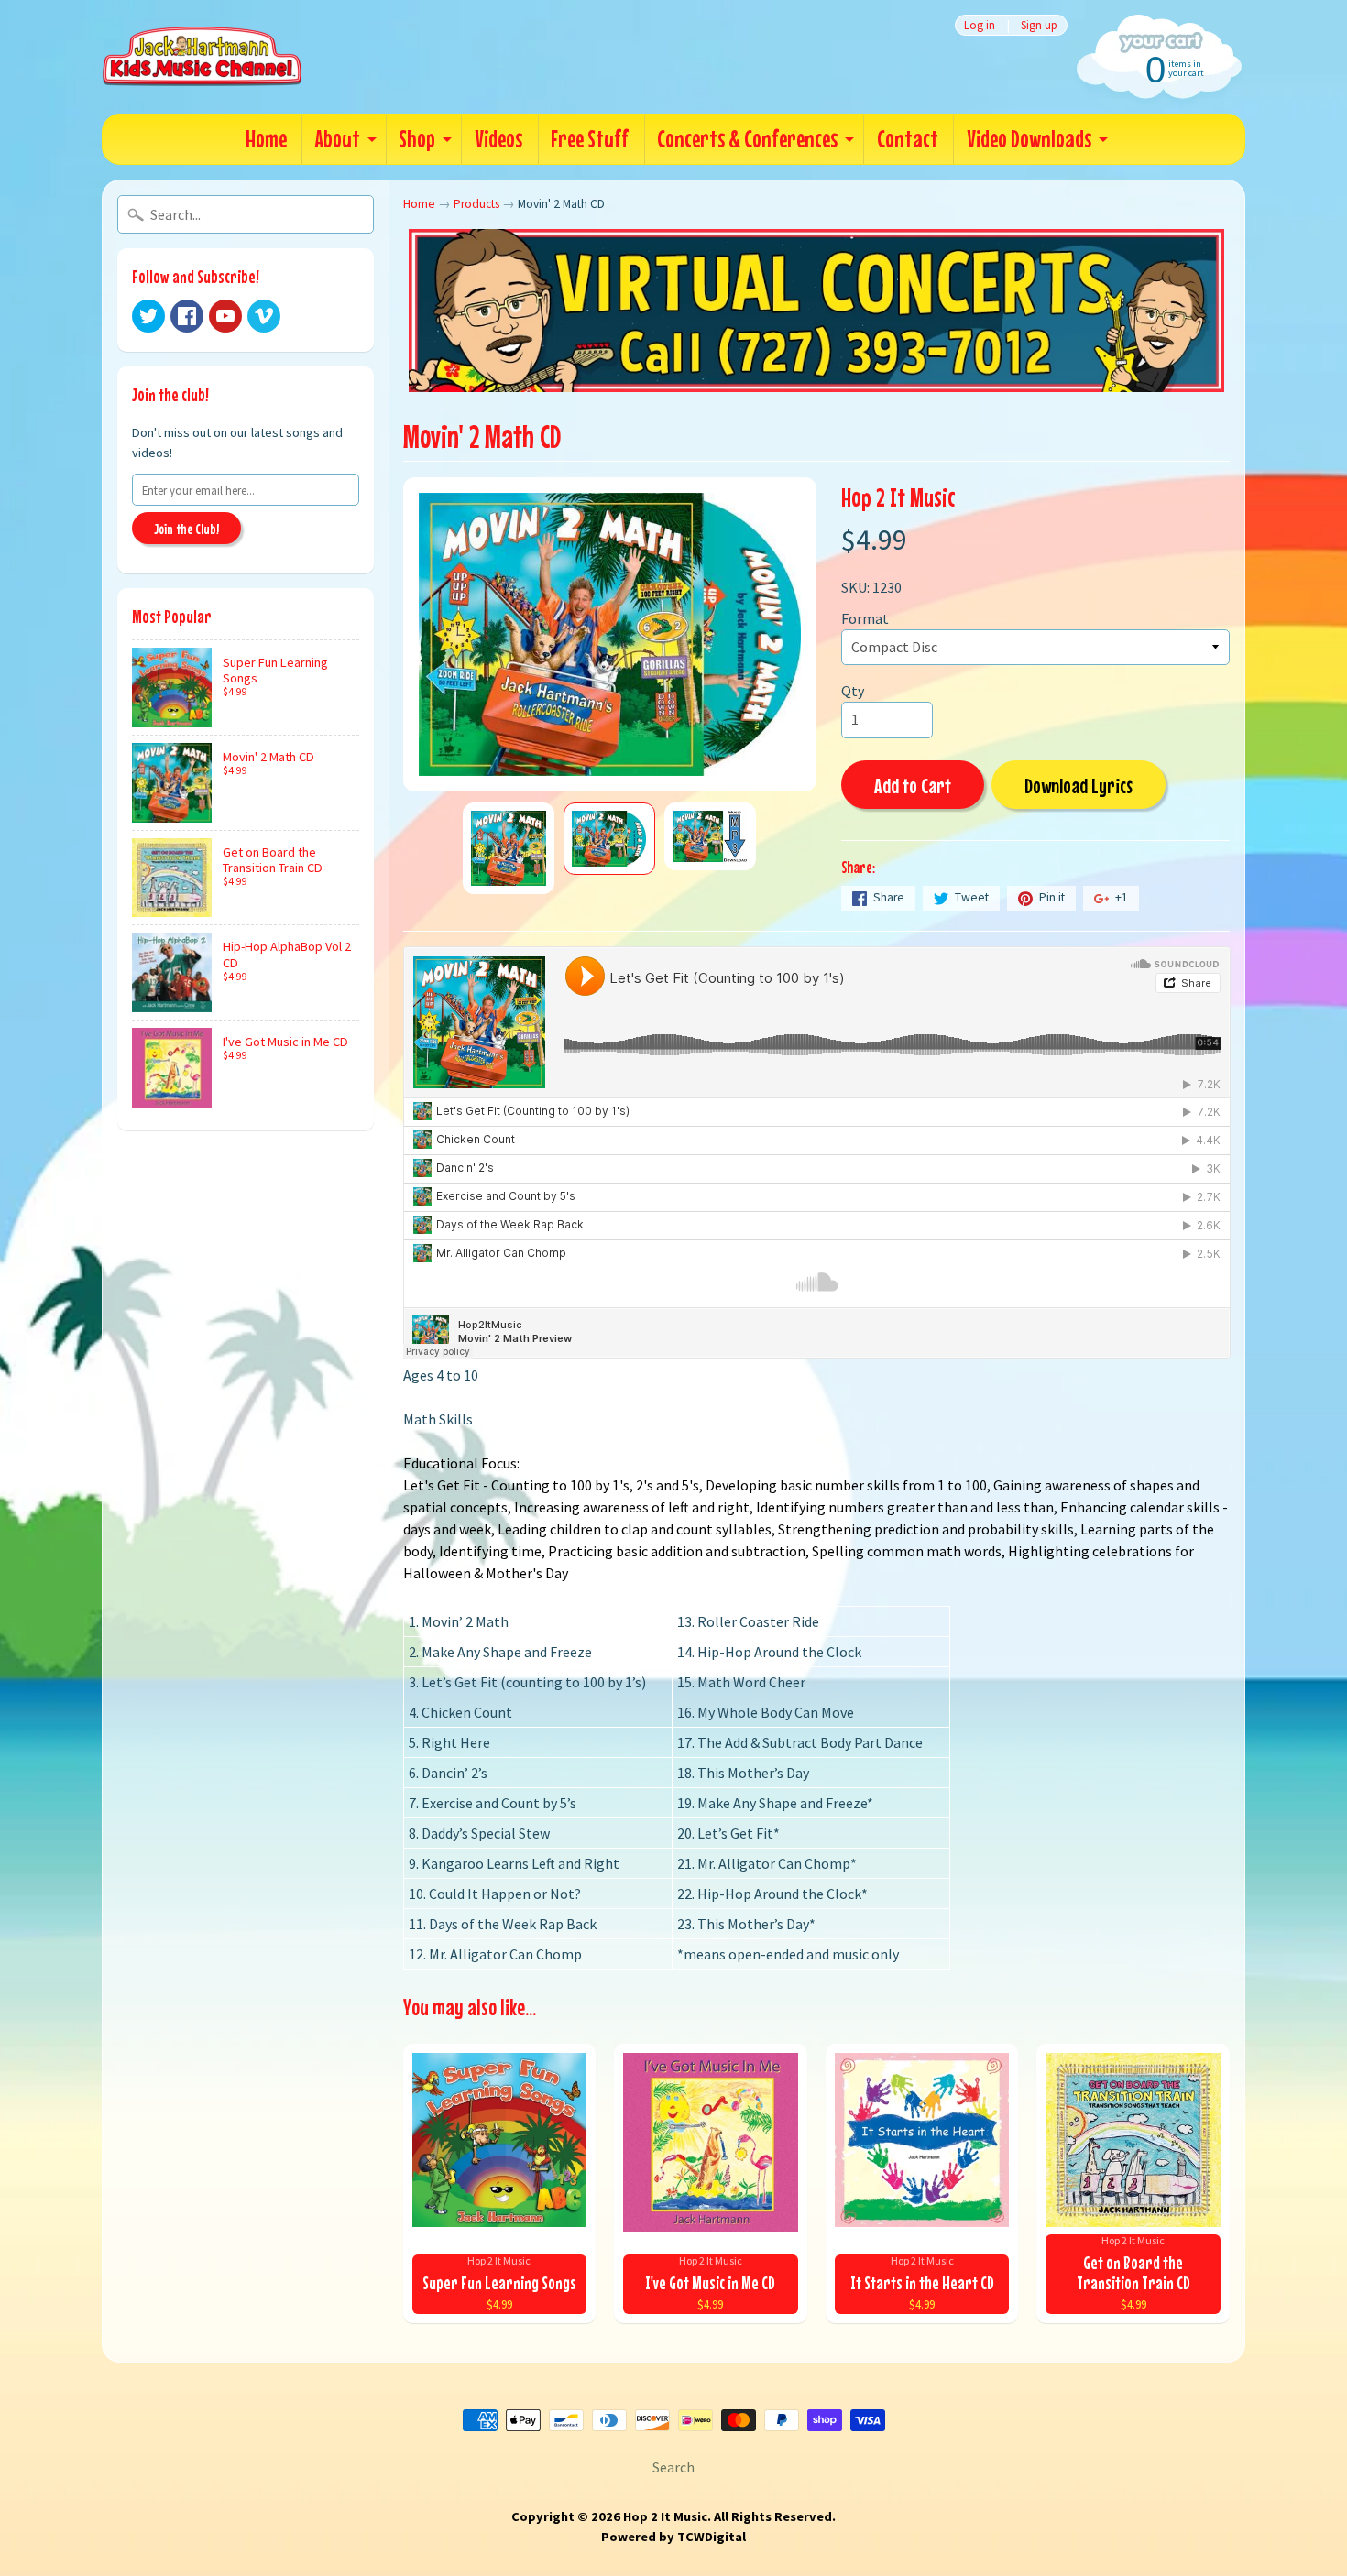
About (338, 139)
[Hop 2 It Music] (202, 57)
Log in (980, 25)
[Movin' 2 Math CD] (509, 848)
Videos (498, 139)
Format (865, 618)
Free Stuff (590, 139)
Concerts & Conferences (747, 139)
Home (266, 139)
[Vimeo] (264, 316)
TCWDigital (712, 2537)
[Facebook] (187, 316)
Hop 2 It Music (898, 497)
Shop (417, 139)
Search (673, 2467)
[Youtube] (225, 316)
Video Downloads (1029, 139)
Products (476, 204)
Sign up (1039, 25)
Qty (853, 691)
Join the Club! (186, 529)
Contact (908, 139)
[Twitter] (148, 316)
